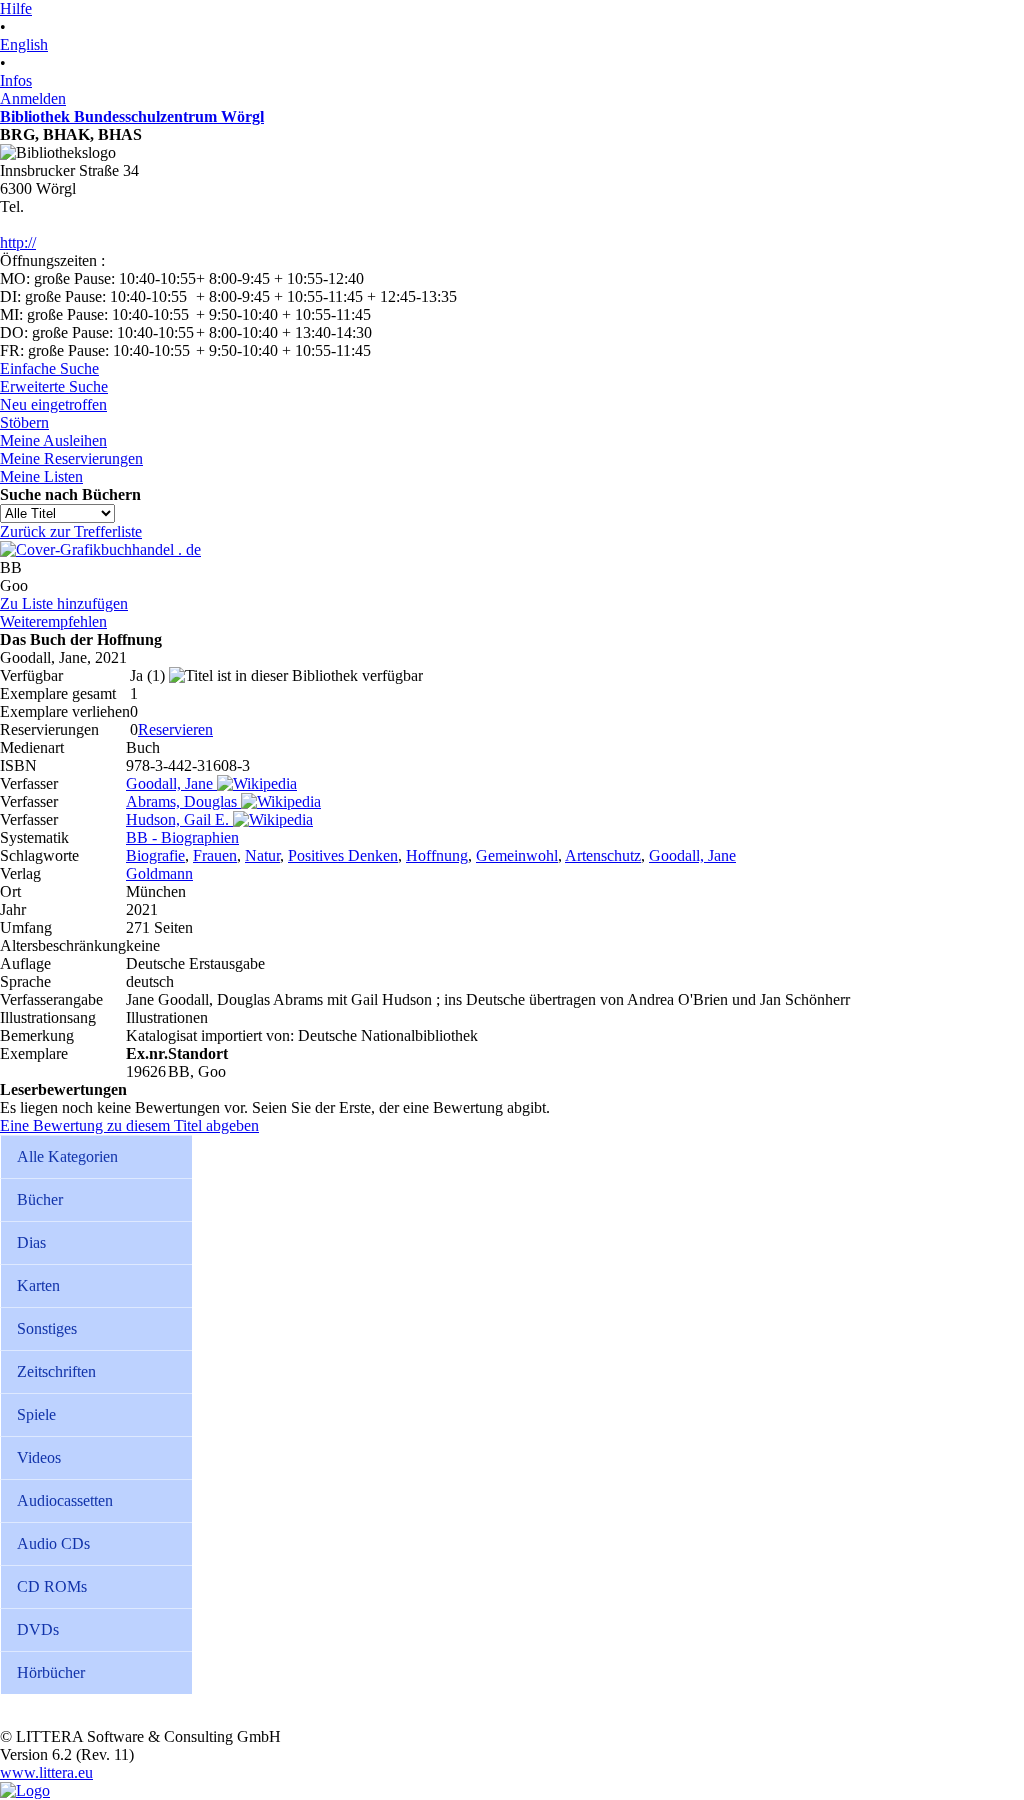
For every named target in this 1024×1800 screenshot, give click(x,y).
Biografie (155, 855)
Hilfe (16, 8)
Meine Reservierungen (71, 458)
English (24, 44)
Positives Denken (343, 855)
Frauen (215, 855)
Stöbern (24, 422)
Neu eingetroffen (53, 404)
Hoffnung (437, 855)
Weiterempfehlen (53, 621)
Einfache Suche (49, 368)
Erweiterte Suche (54, 386)
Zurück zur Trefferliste (71, 531)
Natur (262, 855)
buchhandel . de (151, 549)
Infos (16, 80)
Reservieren (175, 729)
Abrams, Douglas (181, 801)
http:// (18, 242)
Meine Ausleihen (53, 440)
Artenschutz (603, 855)
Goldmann (159, 873)
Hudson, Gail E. (177, 819)
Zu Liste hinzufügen (64, 603)
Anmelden (33, 98)
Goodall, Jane (169, 783)
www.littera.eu (46, 1772)
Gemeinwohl (517, 855)
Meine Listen (41, 476)
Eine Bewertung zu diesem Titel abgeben (129, 1125)
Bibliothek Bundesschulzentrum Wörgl (132, 116)
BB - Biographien (182, 837)
